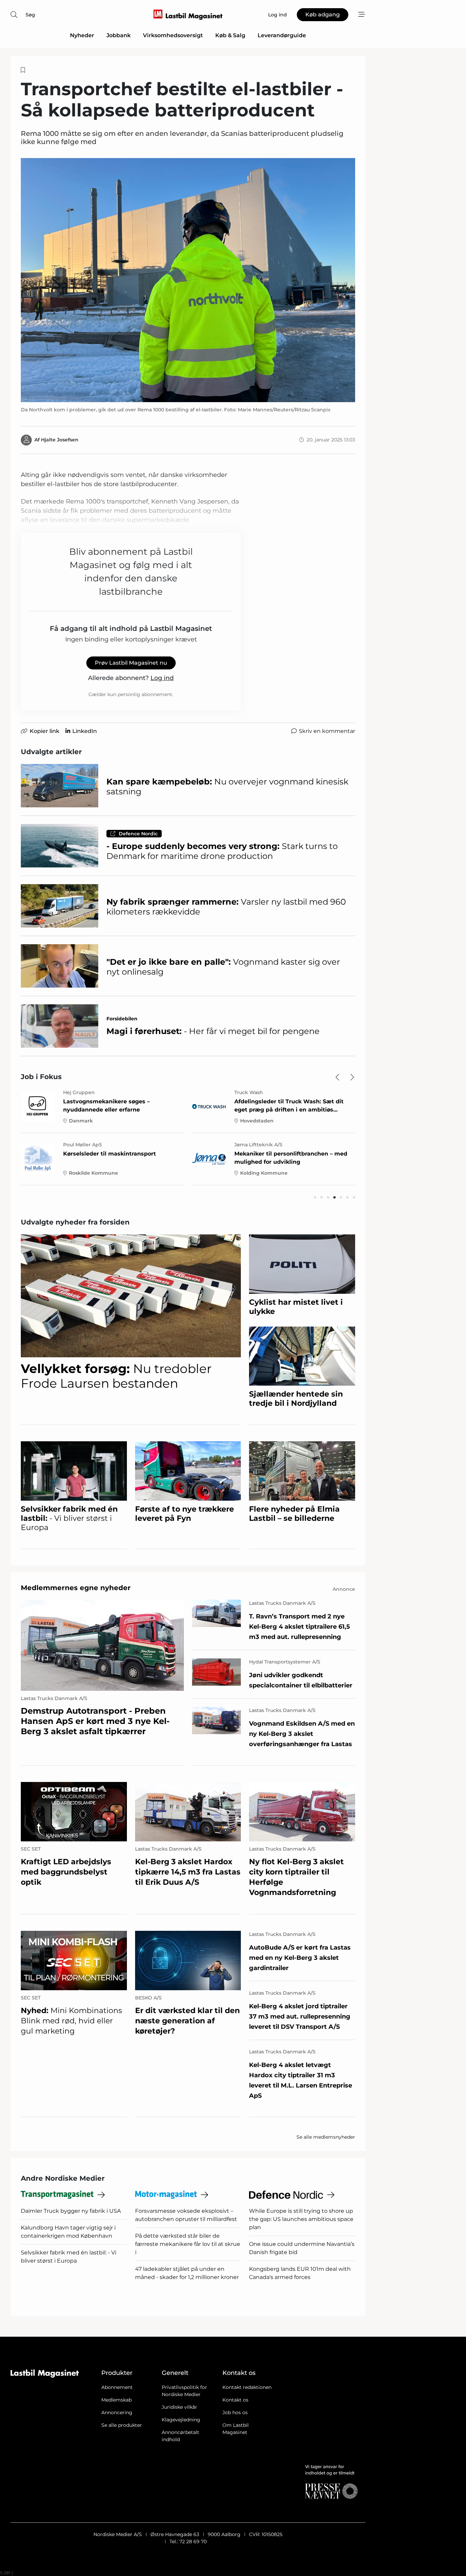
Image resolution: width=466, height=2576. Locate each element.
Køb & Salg (230, 35)
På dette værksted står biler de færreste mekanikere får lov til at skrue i (188, 2244)
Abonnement (117, 2387)
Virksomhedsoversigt (173, 35)
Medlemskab (116, 2400)
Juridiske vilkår (179, 2407)
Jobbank (119, 35)
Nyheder (82, 35)
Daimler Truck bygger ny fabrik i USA (71, 2211)
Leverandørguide (282, 35)
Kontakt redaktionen (247, 2387)
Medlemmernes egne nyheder (76, 1588)
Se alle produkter (122, 2425)
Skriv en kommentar (327, 731)
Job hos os (235, 2412)
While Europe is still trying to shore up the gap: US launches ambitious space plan (301, 2219)
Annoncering (117, 2412)
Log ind (162, 678)
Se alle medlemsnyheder (326, 2137)
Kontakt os (235, 2400)
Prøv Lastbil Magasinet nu (131, 663)
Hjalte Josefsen (60, 440)
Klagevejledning (181, 2420)
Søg (30, 15)
